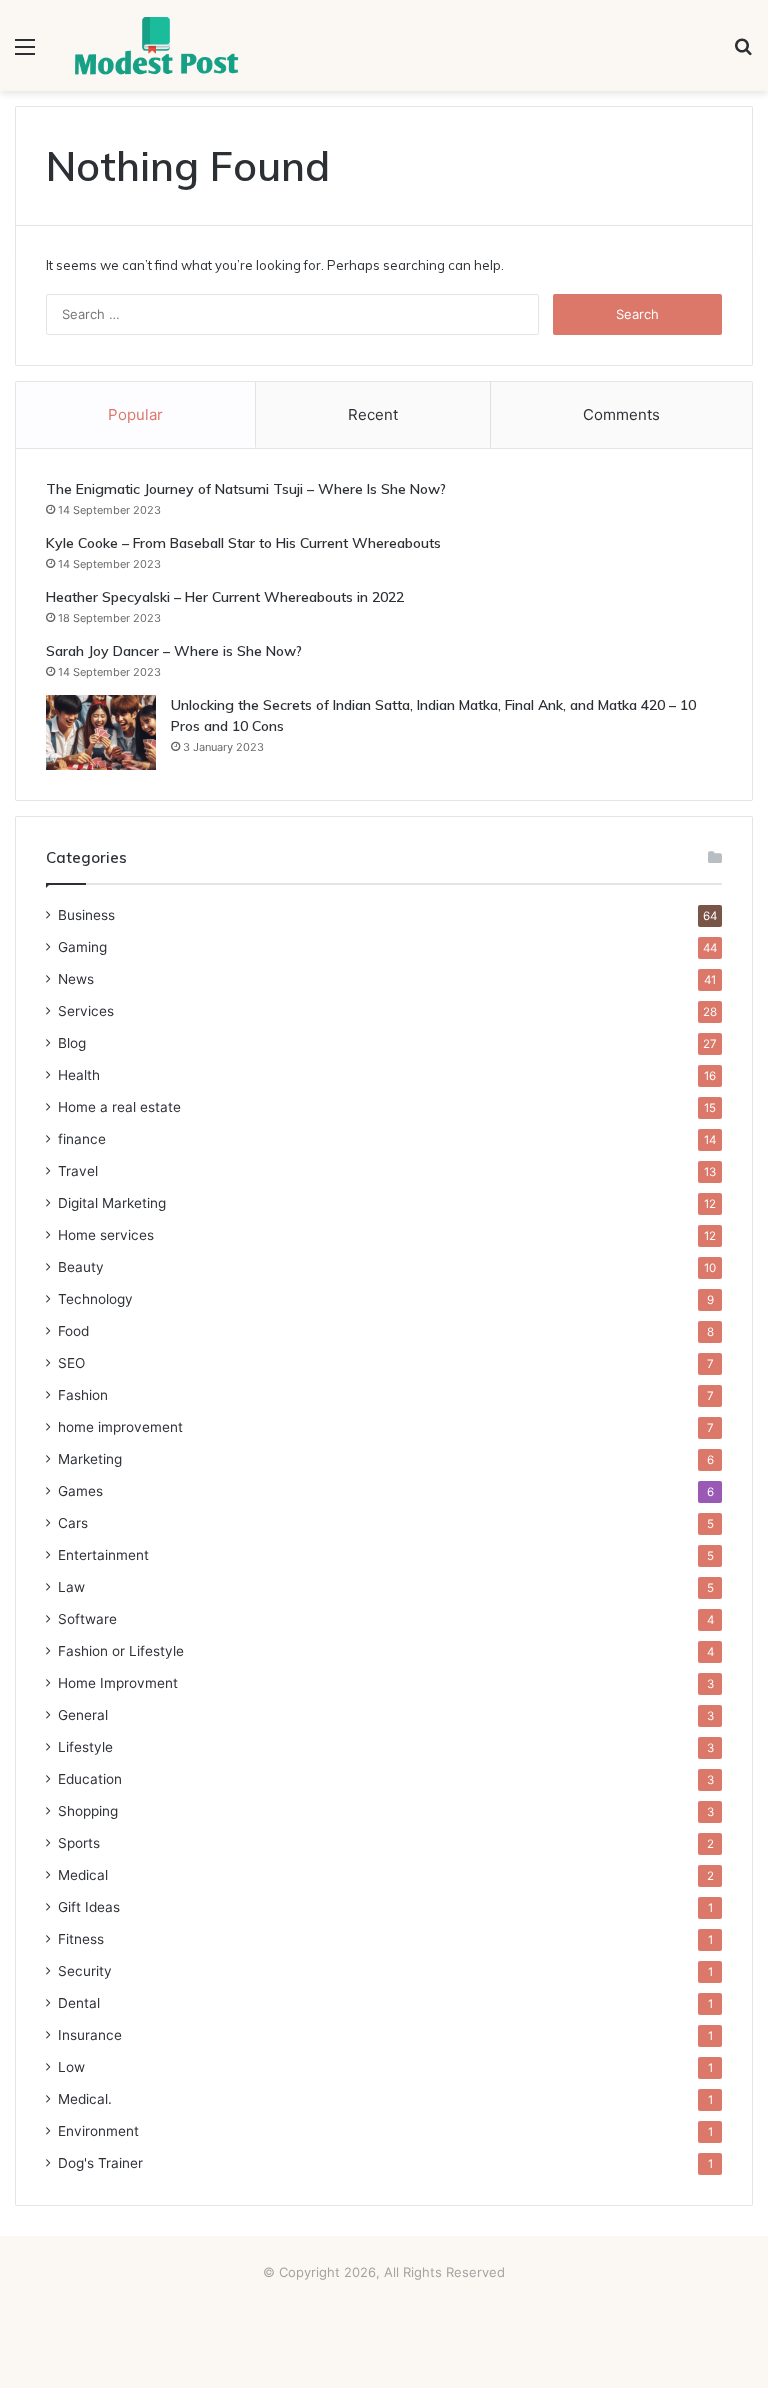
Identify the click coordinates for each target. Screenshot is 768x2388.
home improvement (120, 1427)
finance (82, 1139)
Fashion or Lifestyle (121, 1651)
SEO (71, 1363)
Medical (83, 1875)
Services (86, 1011)
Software (87, 1619)
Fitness (81, 1939)
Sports (79, 1843)
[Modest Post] (156, 45)
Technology (95, 1299)
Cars (73, 1523)
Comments (621, 414)
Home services (106, 1235)
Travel (78, 1171)
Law (71, 1587)
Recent (373, 414)
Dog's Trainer (100, 2163)
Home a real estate (119, 1107)
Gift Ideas (89, 1907)
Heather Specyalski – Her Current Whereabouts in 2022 (225, 597)
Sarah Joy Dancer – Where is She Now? (174, 651)
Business (86, 915)
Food (73, 1331)
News (76, 979)
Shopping (88, 1811)
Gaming (82, 947)
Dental (79, 2003)
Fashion (83, 1395)
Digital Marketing (112, 1203)
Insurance (90, 2035)
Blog (72, 1043)
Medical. (85, 2099)
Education (90, 1779)
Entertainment (103, 1555)
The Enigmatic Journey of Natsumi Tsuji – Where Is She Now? (246, 489)
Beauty (81, 1267)
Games (80, 1491)
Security (85, 1971)
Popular (135, 414)
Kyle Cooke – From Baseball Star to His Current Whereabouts (243, 543)
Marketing (90, 1459)
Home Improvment (118, 1683)
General (83, 1715)
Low (71, 2067)
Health (79, 1075)
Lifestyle (85, 1747)
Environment (98, 2131)
